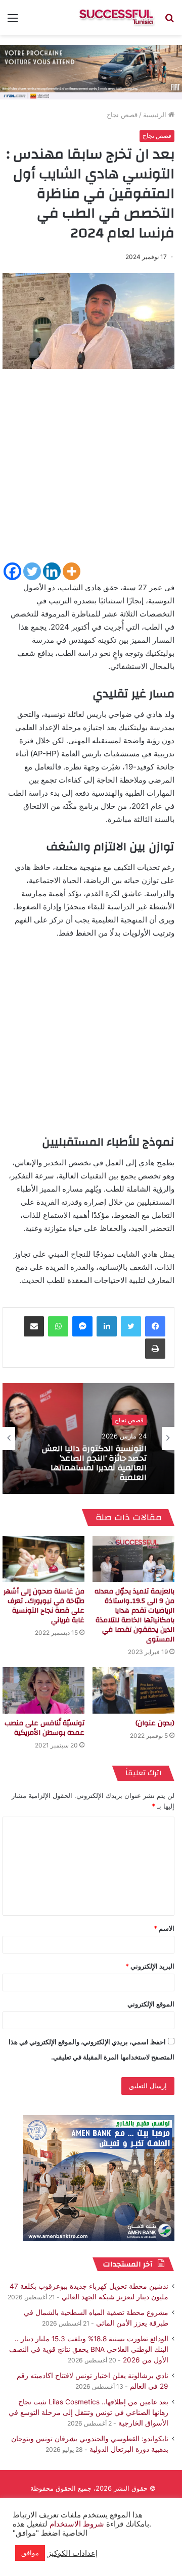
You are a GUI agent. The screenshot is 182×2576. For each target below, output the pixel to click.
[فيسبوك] (155, 1326)
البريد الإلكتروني (150, 1966)
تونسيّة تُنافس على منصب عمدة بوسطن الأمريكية (44, 1728)
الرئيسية (156, 115)
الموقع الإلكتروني (151, 2004)
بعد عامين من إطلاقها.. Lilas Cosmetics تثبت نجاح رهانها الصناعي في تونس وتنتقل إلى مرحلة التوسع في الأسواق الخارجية (88, 2412)
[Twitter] (32, 571)
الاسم (164, 1928)
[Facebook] (12, 571)
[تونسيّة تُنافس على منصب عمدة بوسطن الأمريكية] (43, 1690)
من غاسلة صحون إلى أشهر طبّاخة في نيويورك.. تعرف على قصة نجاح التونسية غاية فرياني (44, 1606)
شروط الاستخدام (76, 2524)
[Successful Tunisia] (116, 17)
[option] (88, 1438)
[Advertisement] (91, 470)
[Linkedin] (52, 571)
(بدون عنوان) (155, 1723)
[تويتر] (131, 1326)
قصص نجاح (122, 115)
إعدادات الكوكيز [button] (73, 2553)
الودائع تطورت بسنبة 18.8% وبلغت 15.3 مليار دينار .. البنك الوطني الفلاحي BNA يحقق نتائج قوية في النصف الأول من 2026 (89, 2349)
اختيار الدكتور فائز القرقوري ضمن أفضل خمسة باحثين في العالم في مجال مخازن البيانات (89, 1463)
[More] (72, 571)
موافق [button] (30, 2553)
